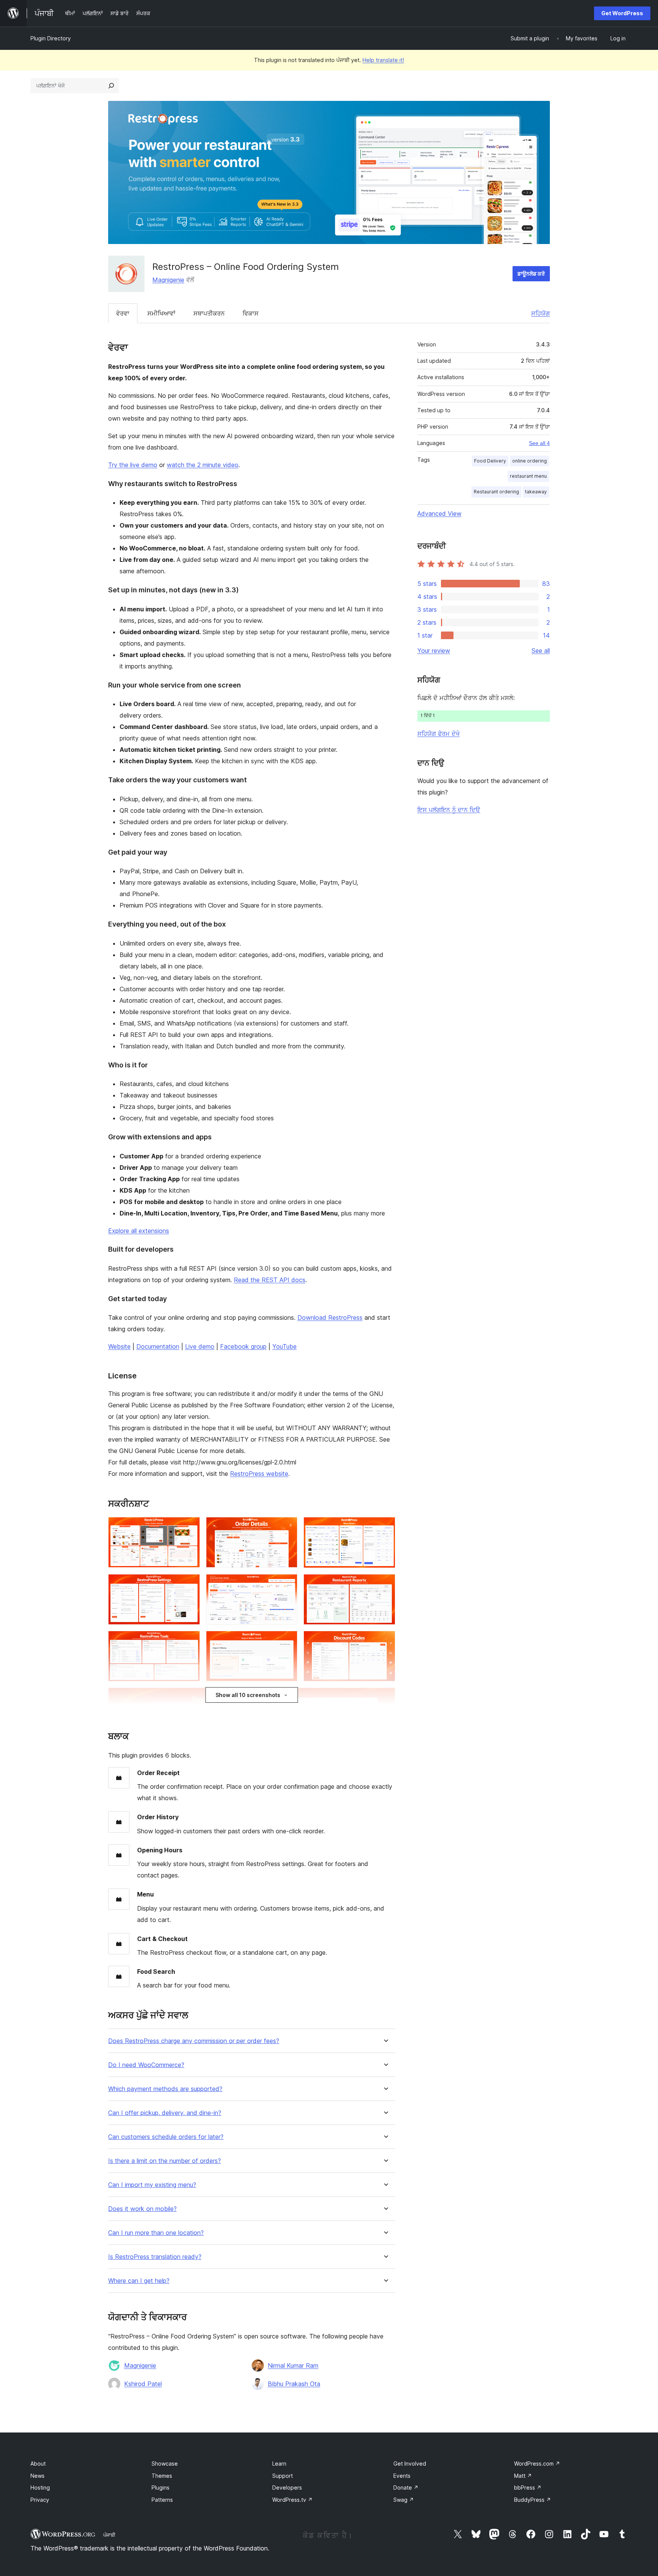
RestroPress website (259, 1474)
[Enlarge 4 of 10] (190, 1584)
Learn (279, 2464)
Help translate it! (383, 60)
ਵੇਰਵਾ (123, 313)
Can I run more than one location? (156, 2233)
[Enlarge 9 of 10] (385, 1641)
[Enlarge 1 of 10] (190, 1527)
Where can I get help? (139, 2281)
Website (119, 1346)
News (38, 2476)
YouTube (284, 1346)
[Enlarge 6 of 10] (385, 1584)
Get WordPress (622, 13)
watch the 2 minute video (203, 465)
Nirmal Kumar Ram (293, 2365)
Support (283, 2476)
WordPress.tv (292, 2500)
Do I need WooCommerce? (146, 2065)
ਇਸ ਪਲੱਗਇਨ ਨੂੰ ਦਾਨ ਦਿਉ (449, 810)
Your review (434, 651)
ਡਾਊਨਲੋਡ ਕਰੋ (531, 274)
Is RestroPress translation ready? (155, 2257)
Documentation (158, 1346)
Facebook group (243, 1346)
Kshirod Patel (143, 2384)
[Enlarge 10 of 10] (385, 1698)
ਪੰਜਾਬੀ (109, 2535)
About (38, 2464)
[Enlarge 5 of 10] (287, 1584)
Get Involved (410, 2464)
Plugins (161, 2487)
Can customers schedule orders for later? (166, 2137)
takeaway (536, 492)
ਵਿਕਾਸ (251, 313)
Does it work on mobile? (142, 2209)
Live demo (200, 1346)
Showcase (165, 2464)
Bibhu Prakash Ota (294, 2384)
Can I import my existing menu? (152, 2185)
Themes (162, 2476)
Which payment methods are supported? (165, 2089)
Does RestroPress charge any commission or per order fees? (194, 2041)
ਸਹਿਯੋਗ (541, 313)
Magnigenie (168, 280)
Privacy (40, 2500)
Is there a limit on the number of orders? (164, 2161)
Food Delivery (490, 461)
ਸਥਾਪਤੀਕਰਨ (209, 313)
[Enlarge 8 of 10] (287, 1641)
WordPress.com (537, 2464)
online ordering (529, 461)
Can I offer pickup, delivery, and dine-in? (165, 2113)
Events (402, 2476)
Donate (406, 2487)
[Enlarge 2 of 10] (287, 1527)
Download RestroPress (330, 1318)
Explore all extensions (139, 1231)
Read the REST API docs (270, 1280)
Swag (404, 2500)
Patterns (162, 2500)
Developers (287, 2487)
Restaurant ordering (496, 492)
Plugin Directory (51, 38)
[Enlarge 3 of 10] (385, 1527)
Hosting (40, 2487)
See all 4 (539, 443)
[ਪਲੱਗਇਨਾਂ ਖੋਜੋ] (111, 86)
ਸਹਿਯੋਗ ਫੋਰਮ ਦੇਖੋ (438, 734)
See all (541, 651)
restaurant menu (528, 476)
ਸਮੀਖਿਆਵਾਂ (161, 313)
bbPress (528, 2487)
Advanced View (439, 514)
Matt (523, 2476)
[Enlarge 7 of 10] (190, 1641)
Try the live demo (133, 465)
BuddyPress (533, 2500)
